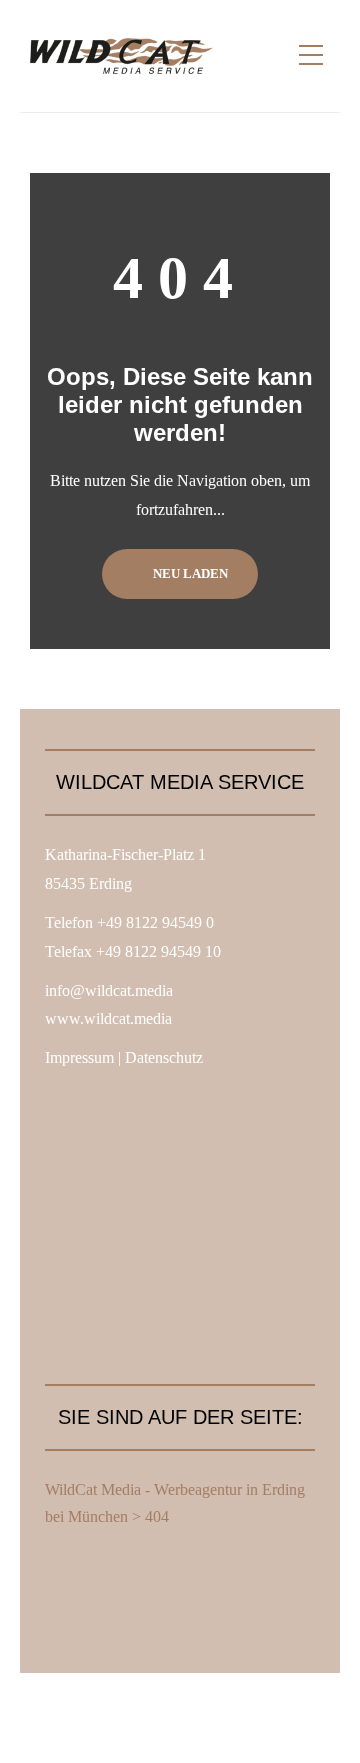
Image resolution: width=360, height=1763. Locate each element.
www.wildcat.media (108, 1018)
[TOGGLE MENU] (311, 56)
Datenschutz (164, 1057)
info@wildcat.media (109, 990)
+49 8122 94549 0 (155, 922)
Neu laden (189, 573)
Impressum (79, 1057)
